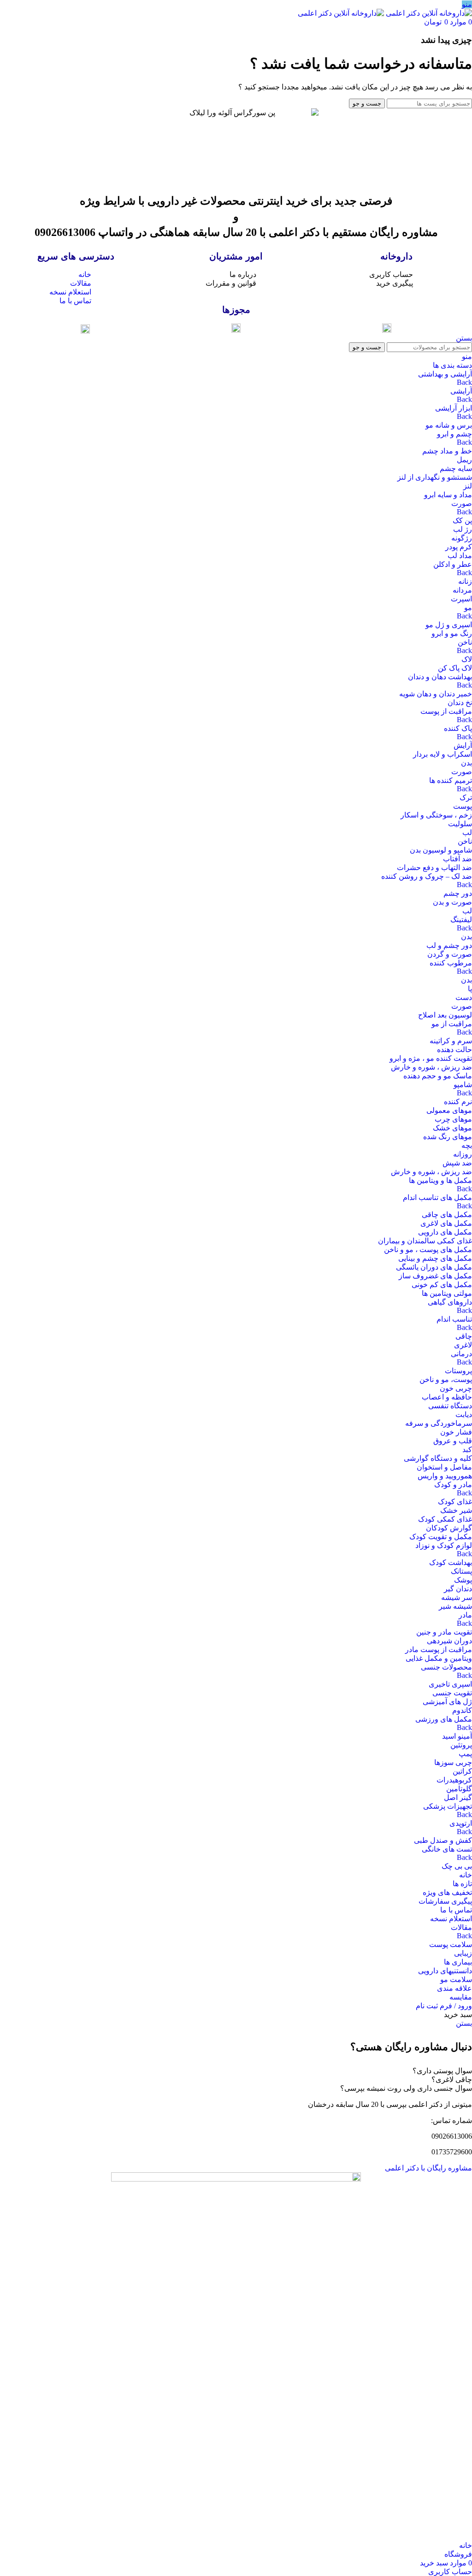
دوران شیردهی (449, 1641)
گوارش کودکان (449, 1528)
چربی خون (456, 1388)
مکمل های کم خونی (442, 1285)
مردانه (462, 590)
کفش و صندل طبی (443, 1840)
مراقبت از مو (452, 1024)
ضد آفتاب (457, 859)
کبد (467, 1450)
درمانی (461, 1354)
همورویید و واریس (445, 1476)
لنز (468, 486)
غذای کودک (455, 1502)
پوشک (463, 1580)
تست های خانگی (447, 1849)
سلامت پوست (451, 1944)
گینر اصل (458, 1797)
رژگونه (462, 538)
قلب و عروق (453, 1441)
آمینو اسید (457, 1736)
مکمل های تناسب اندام (437, 1197)
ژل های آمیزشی (447, 1702)
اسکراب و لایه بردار (442, 754)
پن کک (462, 520)
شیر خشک (456, 1510)
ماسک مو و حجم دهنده (438, 1076)
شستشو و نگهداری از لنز (435, 477)
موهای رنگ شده (448, 1137)
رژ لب (463, 529)
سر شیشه (457, 1597)
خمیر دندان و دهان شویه (436, 694)
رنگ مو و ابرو (452, 633)
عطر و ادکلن (453, 564)
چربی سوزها (453, 1762)
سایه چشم (456, 468)
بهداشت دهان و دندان (440, 677)
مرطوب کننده (451, 963)
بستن (464, 338)
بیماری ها (458, 1962)
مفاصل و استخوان (444, 1467)
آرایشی (461, 391)
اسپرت (461, 599)
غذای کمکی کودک (445, 1519)
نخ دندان (460, 703)
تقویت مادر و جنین (444, 1632)
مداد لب (460, 556)
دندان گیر (458, 1589)
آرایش (463, 745)
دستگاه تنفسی (450, 1406)
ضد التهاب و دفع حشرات (434, 867)
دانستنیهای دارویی (445, 1971)
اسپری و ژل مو (449, 625)
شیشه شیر (455, 1606)
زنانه (465, 581)
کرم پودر (459, 547)
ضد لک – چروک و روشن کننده (427, 876)
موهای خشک (452, 1128)
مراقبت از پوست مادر (439, 1650)
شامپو (463, 1085)
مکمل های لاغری (446, 1223)
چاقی (464, 1336)
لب (467, 832)
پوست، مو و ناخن (446, 1379)
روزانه (463, 1154)
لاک (467, 659)
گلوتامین (459, 1789)
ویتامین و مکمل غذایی (439, 1658)
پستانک (461, 1571)
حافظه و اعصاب (447, 1397)
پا (470, 989)
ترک (466, 797)
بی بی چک (457, 1866)
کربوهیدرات (454, 1780)
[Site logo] (428, 13)
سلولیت (460, 824)
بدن (466, 763)
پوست (463, 806)
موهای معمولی (449, 1110)
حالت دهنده (454, 1050)
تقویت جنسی (452, 1693)
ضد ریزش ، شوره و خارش (431, 1067)
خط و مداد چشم (447, 451)
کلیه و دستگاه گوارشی (438, 1458)
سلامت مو (456, 1979)
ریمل (464, 460)
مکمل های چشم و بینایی (435, 1258)
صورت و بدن (452, 902)
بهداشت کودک (451, 1562)
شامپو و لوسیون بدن (441, 850)
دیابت (464, 1414)
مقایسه (461, 1997)
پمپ (465, 1754)
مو (468, 608)
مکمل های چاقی (447, 1214)
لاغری (463, 1345)
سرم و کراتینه (451, 1041)
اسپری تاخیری (450, 1684)
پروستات (458, 1371)
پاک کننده (458, 728)
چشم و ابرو (454, 434)
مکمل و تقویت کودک (441, 1537)
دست (464, 997)
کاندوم (462, 1710)
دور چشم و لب (449, 945)
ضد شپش (457, 1163)
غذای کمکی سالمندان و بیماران (425, 1241)
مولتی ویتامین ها (447, 1293)
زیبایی (463, 1953)
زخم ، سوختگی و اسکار (436, 815)
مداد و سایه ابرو (448, 495)
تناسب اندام (454, 1319)
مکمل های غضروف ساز (435, 1276)
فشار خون (456, 1432)
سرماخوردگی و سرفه (439, 1423)
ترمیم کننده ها (451, 780)
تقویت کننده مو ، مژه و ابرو (431, 1058)
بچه (467, 1145)
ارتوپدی (461, 1823)
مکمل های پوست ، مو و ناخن (428, 1250)
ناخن (465, 642)
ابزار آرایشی (454, 408)
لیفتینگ (461, 920)
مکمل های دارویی (445, 1232)
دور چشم (458, 893)
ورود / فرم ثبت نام (444, 2006)
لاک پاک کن (455, 668)
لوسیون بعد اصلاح (445, 1015)
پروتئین (461, 1745)
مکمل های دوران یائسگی (434, 1267)
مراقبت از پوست (446, 711)
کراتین (462, 1771)
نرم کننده (458, 1102)
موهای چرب (453, 1119)
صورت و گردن (450, 954)
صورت (462, 503)
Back (464, 382)
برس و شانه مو (449, 425)
